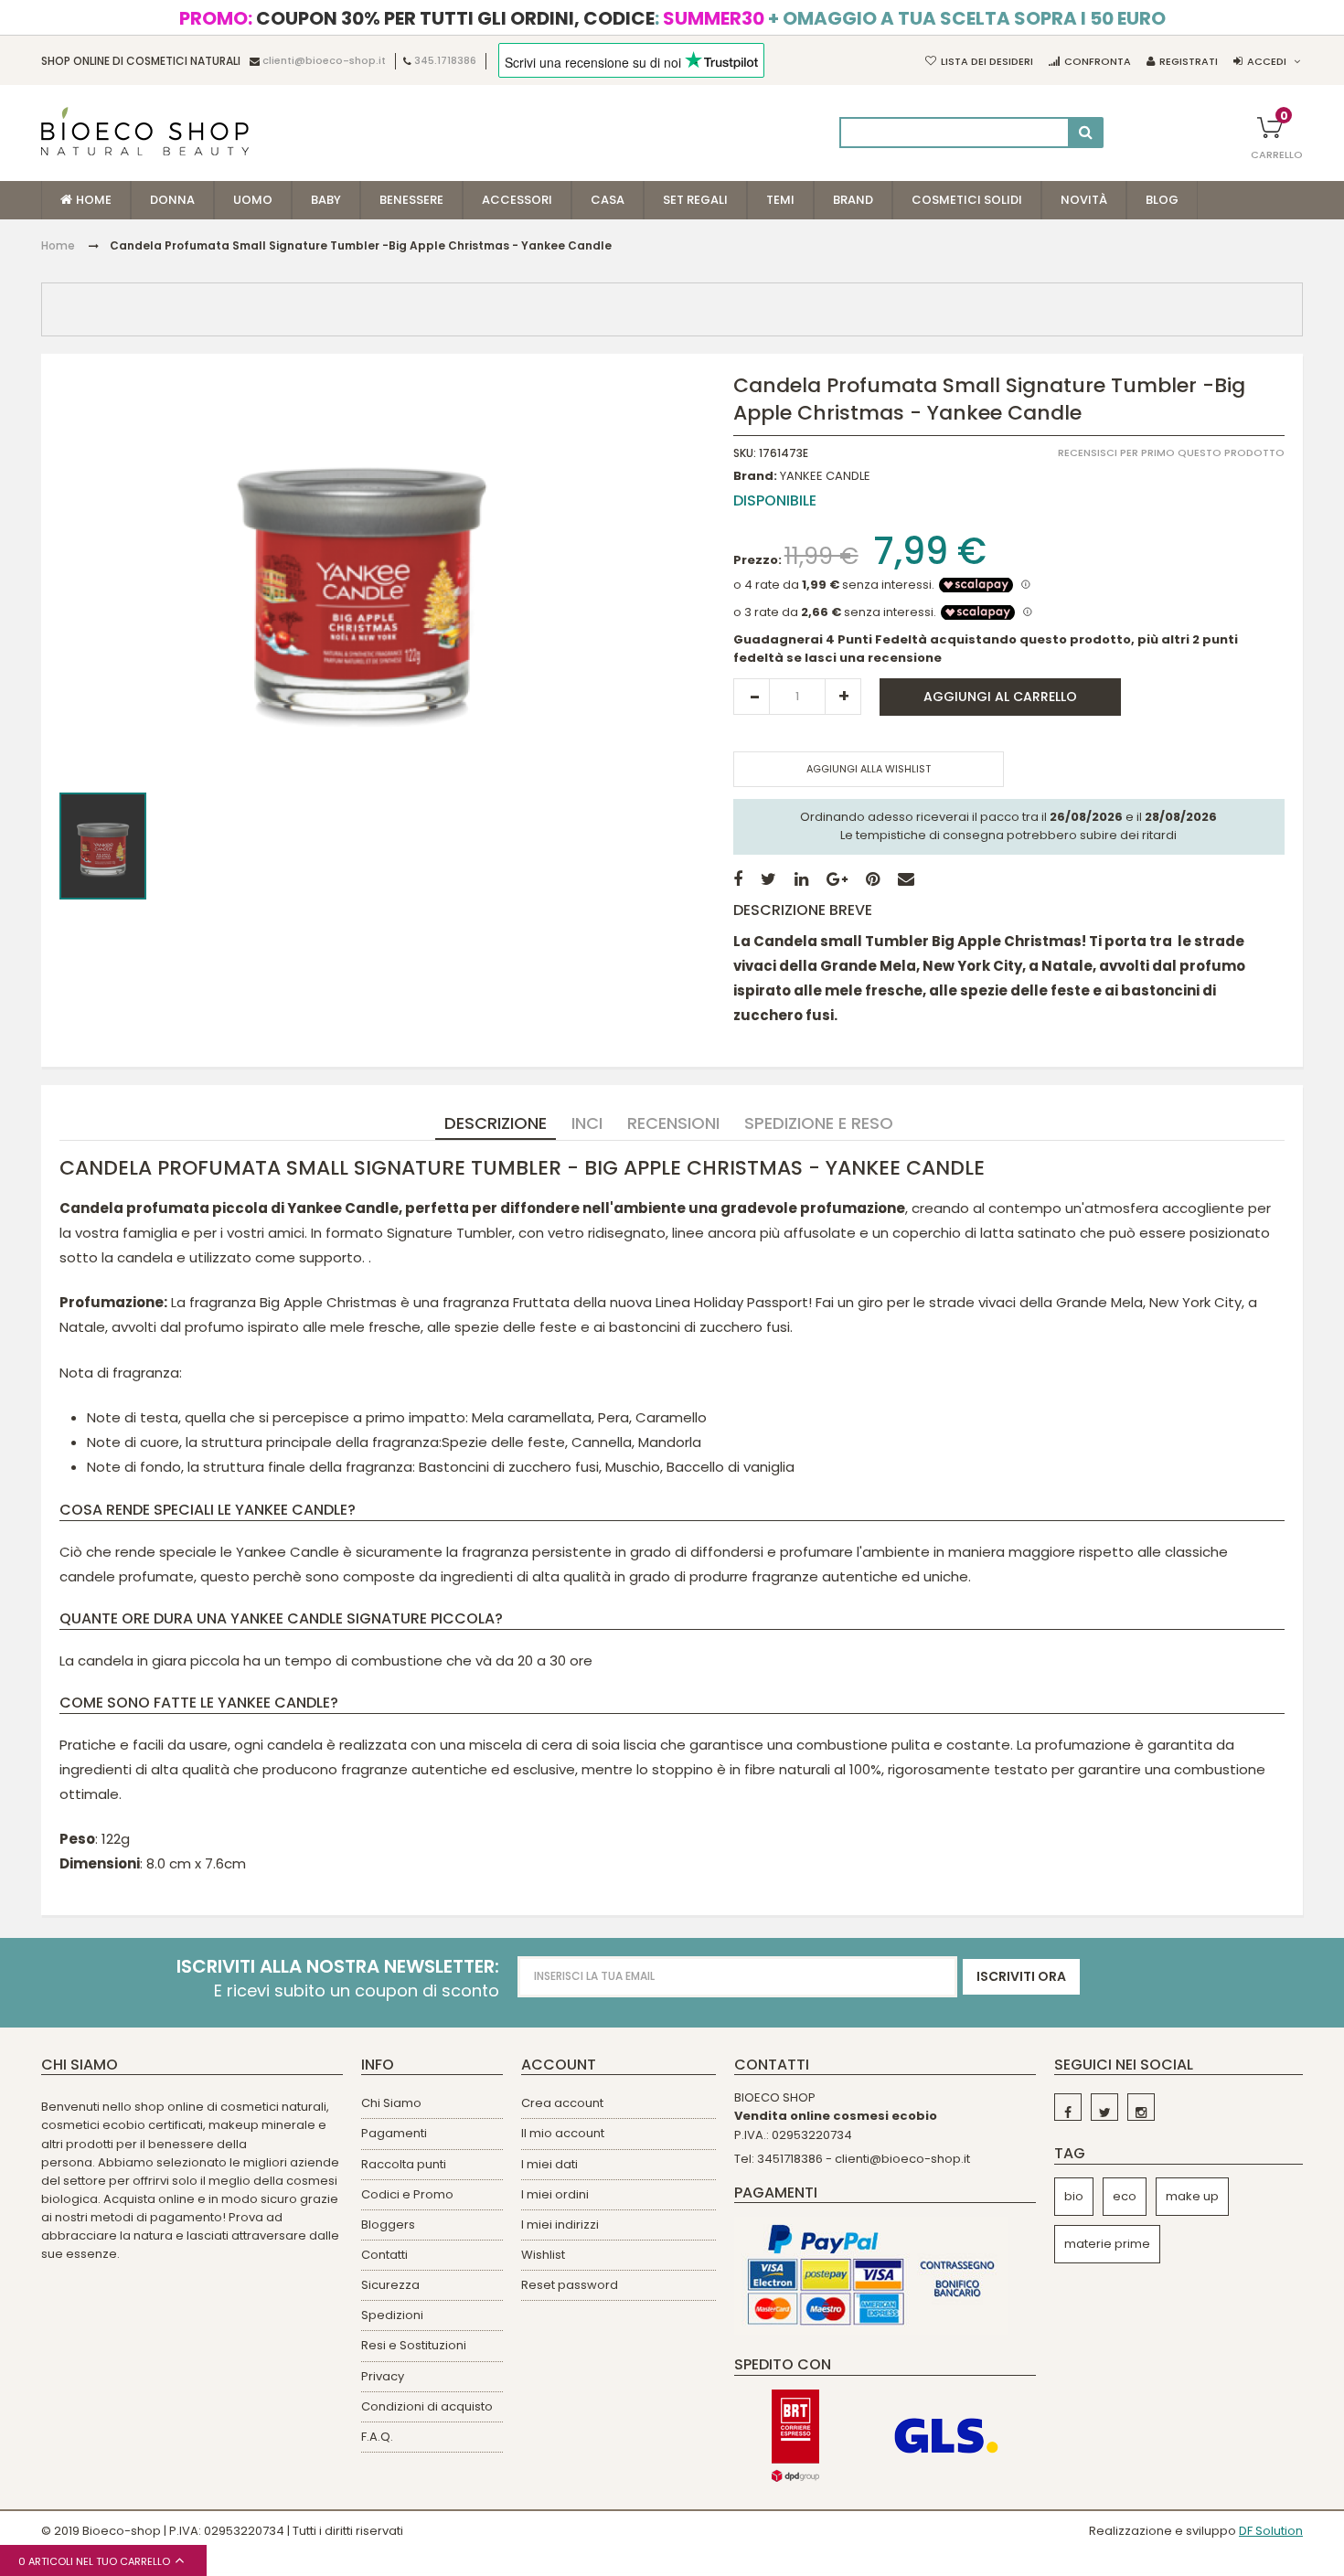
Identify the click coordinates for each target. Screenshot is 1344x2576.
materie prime (1107, 2244)
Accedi (1267, 61)
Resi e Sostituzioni (414, 2345)
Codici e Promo (407, 2194)
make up (1192, 2196)
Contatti (384, 2255)
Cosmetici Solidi (967, 200)
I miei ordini (555, 2194)
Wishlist (543, 2255)
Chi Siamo (391, 2103)
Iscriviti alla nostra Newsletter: (338, 1967)
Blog (1162, 200)
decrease (752, 697)
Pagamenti (394, 2133)
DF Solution (1271, 2531)
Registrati (1189, 61)
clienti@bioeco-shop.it (324, 61)
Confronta (1098, 61)
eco (1125, 2196)
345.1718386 (445, 61)
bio (1074, 2196)
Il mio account (563, 2133)
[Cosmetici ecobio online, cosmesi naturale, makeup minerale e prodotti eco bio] (145, 131)
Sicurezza (390, 2285)
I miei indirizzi (560, 2225)
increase (843, 697)
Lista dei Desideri (987, 61)
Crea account (562, 2103)
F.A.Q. (377, 2437)
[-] (1068, 2107)
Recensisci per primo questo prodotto (1171, 453)
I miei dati (549, 2164)
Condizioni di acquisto (427, 2406)
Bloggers (388, 2225)
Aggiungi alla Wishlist (869, 769)
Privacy (383, 2376)
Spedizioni (392, 2315)
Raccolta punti (404, 2164)
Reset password (570, 2285)
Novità (1084, 200)
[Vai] (1086, 133)
